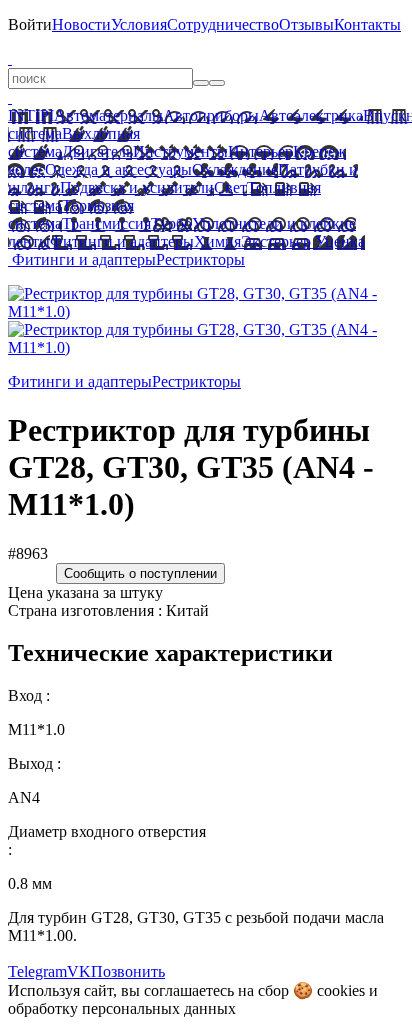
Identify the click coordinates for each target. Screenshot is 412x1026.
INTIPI (31, 115)
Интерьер (260, 151)
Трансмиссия (106, 223)
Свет (230, 187)
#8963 (28, 553)
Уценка (338, 241)
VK (79, 971)
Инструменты (180, 151)
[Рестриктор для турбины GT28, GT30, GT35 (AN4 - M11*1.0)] (206, 311)
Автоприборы (211, 115)
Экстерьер (276, 241)
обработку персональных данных (122, 1008)
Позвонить (128, 971)
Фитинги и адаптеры (122, 241)
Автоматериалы (108, 115)
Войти (30, 24)
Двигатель (97, 151)
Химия (217, 241)
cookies (341, 990)
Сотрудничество (223, 24)
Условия (139, 24)
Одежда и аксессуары (118, 169)
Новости (81, 24)
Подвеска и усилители (137, 187)
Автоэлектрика (311, 115)
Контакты (367, 24)
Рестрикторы (200, 259)
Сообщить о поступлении (140, 573)
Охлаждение (235, 169)
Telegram (37, 971)
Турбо (171, 223)
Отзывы (306, 24)
